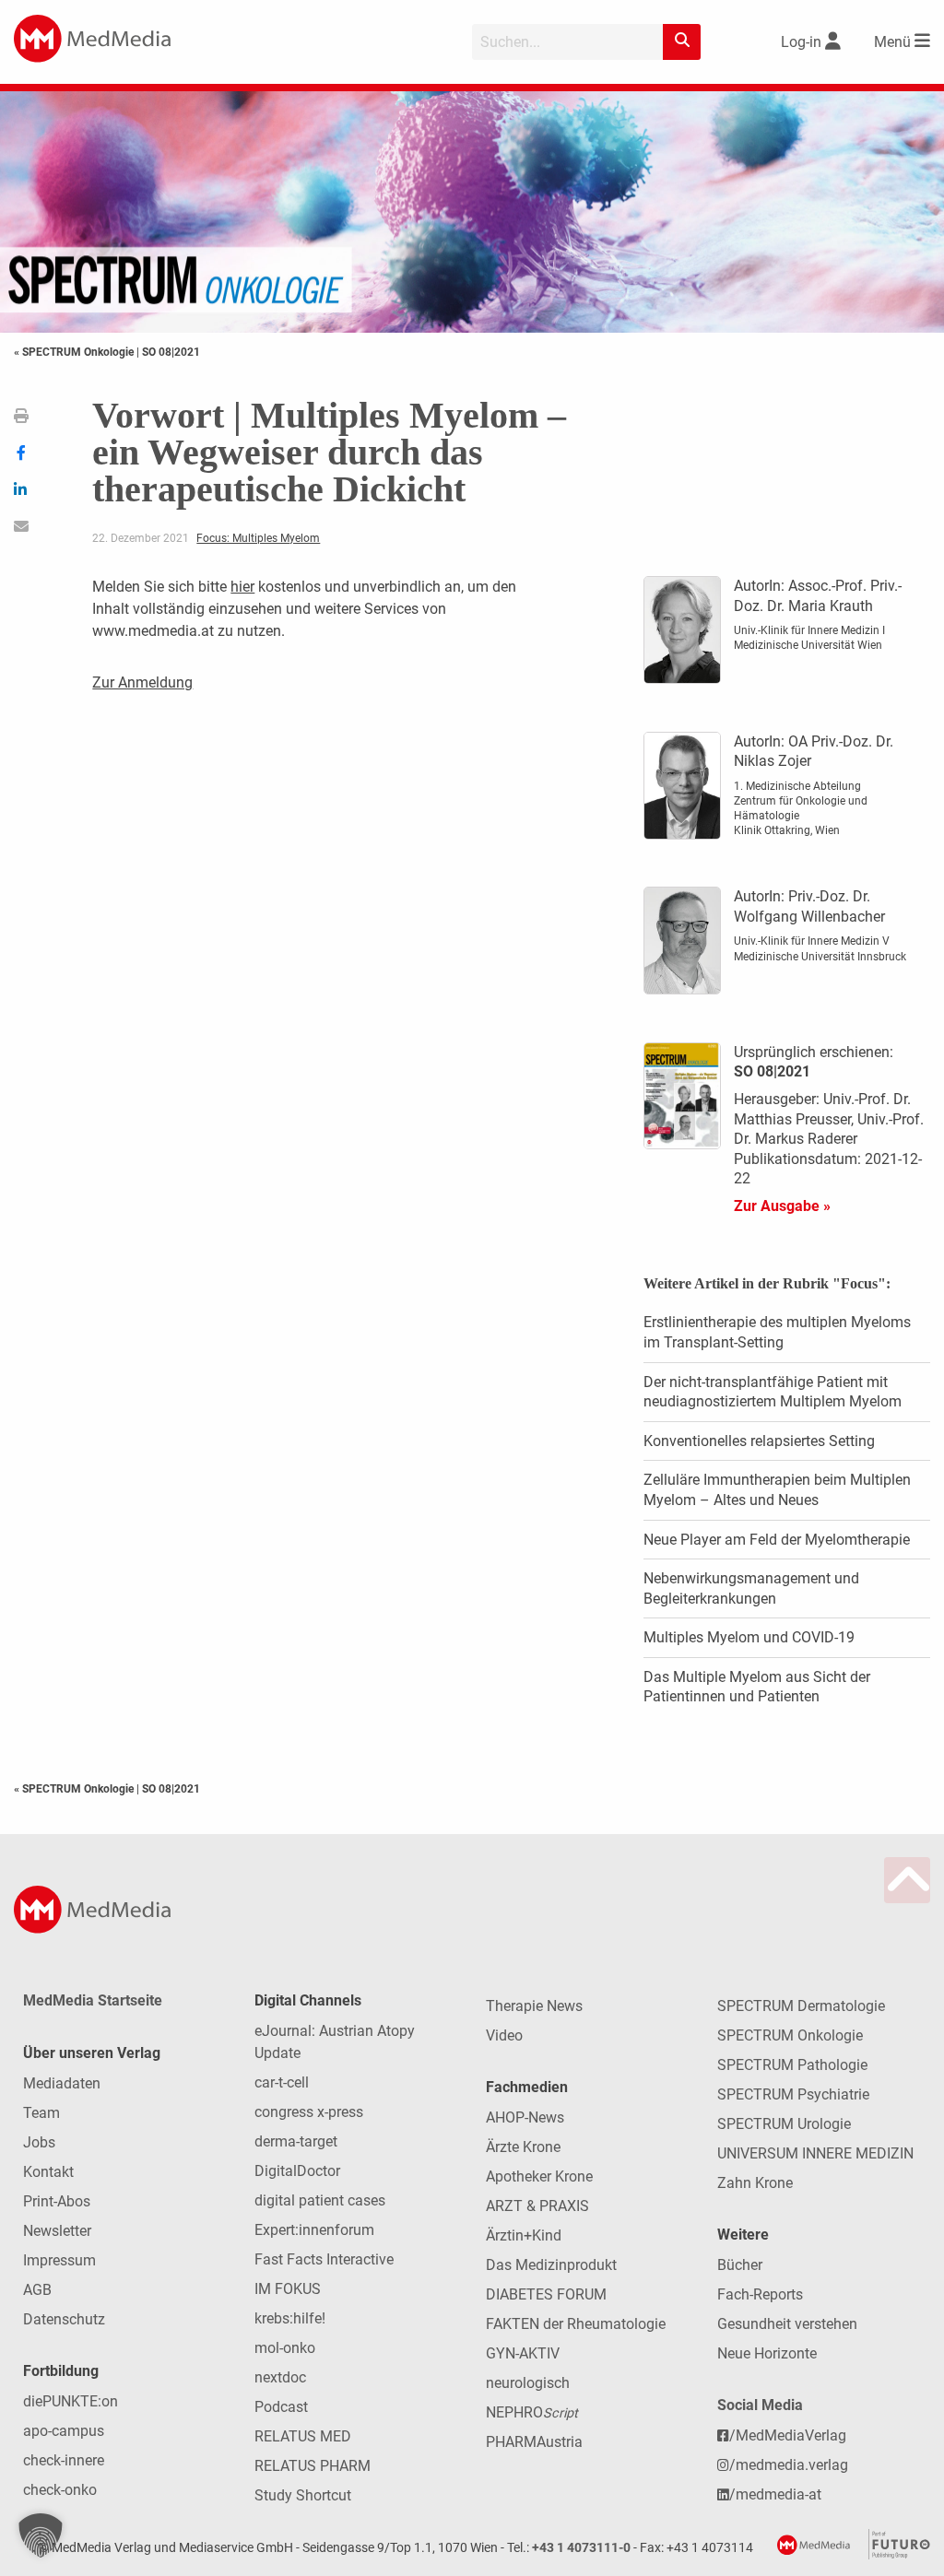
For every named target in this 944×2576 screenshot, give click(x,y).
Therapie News (534, 2006)
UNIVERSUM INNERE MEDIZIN (815, 2153)
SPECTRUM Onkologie (790, 2035)
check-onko (60, 2490)
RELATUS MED (303, 2436)
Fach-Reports (760, 2294)
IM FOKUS (288, 2289)
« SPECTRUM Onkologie (75, 352)
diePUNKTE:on (71, 2401)
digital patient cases (320, 2200)
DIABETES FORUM (546, 2294)
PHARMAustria (534, 2442)
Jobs (39, 2142)
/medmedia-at (775, 2494)
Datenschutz (64, 2319)
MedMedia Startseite (93, 2000)
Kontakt (48, 2172)
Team (41, 2113)
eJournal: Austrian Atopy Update (335, 2042)
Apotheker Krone (539, 2176)
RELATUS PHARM (313, 2466)
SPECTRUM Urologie (784, 2124)
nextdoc (280, 2377)
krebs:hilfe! (290, 2318)
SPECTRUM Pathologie (792, 2065)
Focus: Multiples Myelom (258, 538)
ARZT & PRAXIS (537, 2206)
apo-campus (64, 2431)
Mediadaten (62, 2083)
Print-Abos (57, 2201)
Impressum (59, 2260)
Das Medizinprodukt (551, 2265)
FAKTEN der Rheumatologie (576, 2324)
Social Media (760, 2405)
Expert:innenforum (314, 2230)
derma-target (296, 2141)
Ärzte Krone (523, 2147)
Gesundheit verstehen (787, 2324)
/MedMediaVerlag (788, 2435)
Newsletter (57, 2231)
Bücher (740, 2265)
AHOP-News (525, 2117)
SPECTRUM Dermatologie (801, 2006)
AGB (37, 2290)
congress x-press (309, 2112)
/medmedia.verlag (789, 2465)
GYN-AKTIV (523, 2353)
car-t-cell (282, 2082)
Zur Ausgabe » (782, 1206)
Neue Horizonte (767, 2353)
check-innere (64, 2460)
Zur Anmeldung (142, 682)
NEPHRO (532, 2412)
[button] (41, 2535)
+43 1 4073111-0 (581, 2548)
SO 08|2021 (171, 352)
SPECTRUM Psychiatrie (793, 2094)
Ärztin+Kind (524, 2235)
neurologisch (528, 2383)
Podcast (281, 2407)
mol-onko (285, 2348)
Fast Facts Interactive (324, 2259)
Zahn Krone (755, 2183)
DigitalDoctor (297, 2171)
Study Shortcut (303, 2495)
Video (504, 2035)
